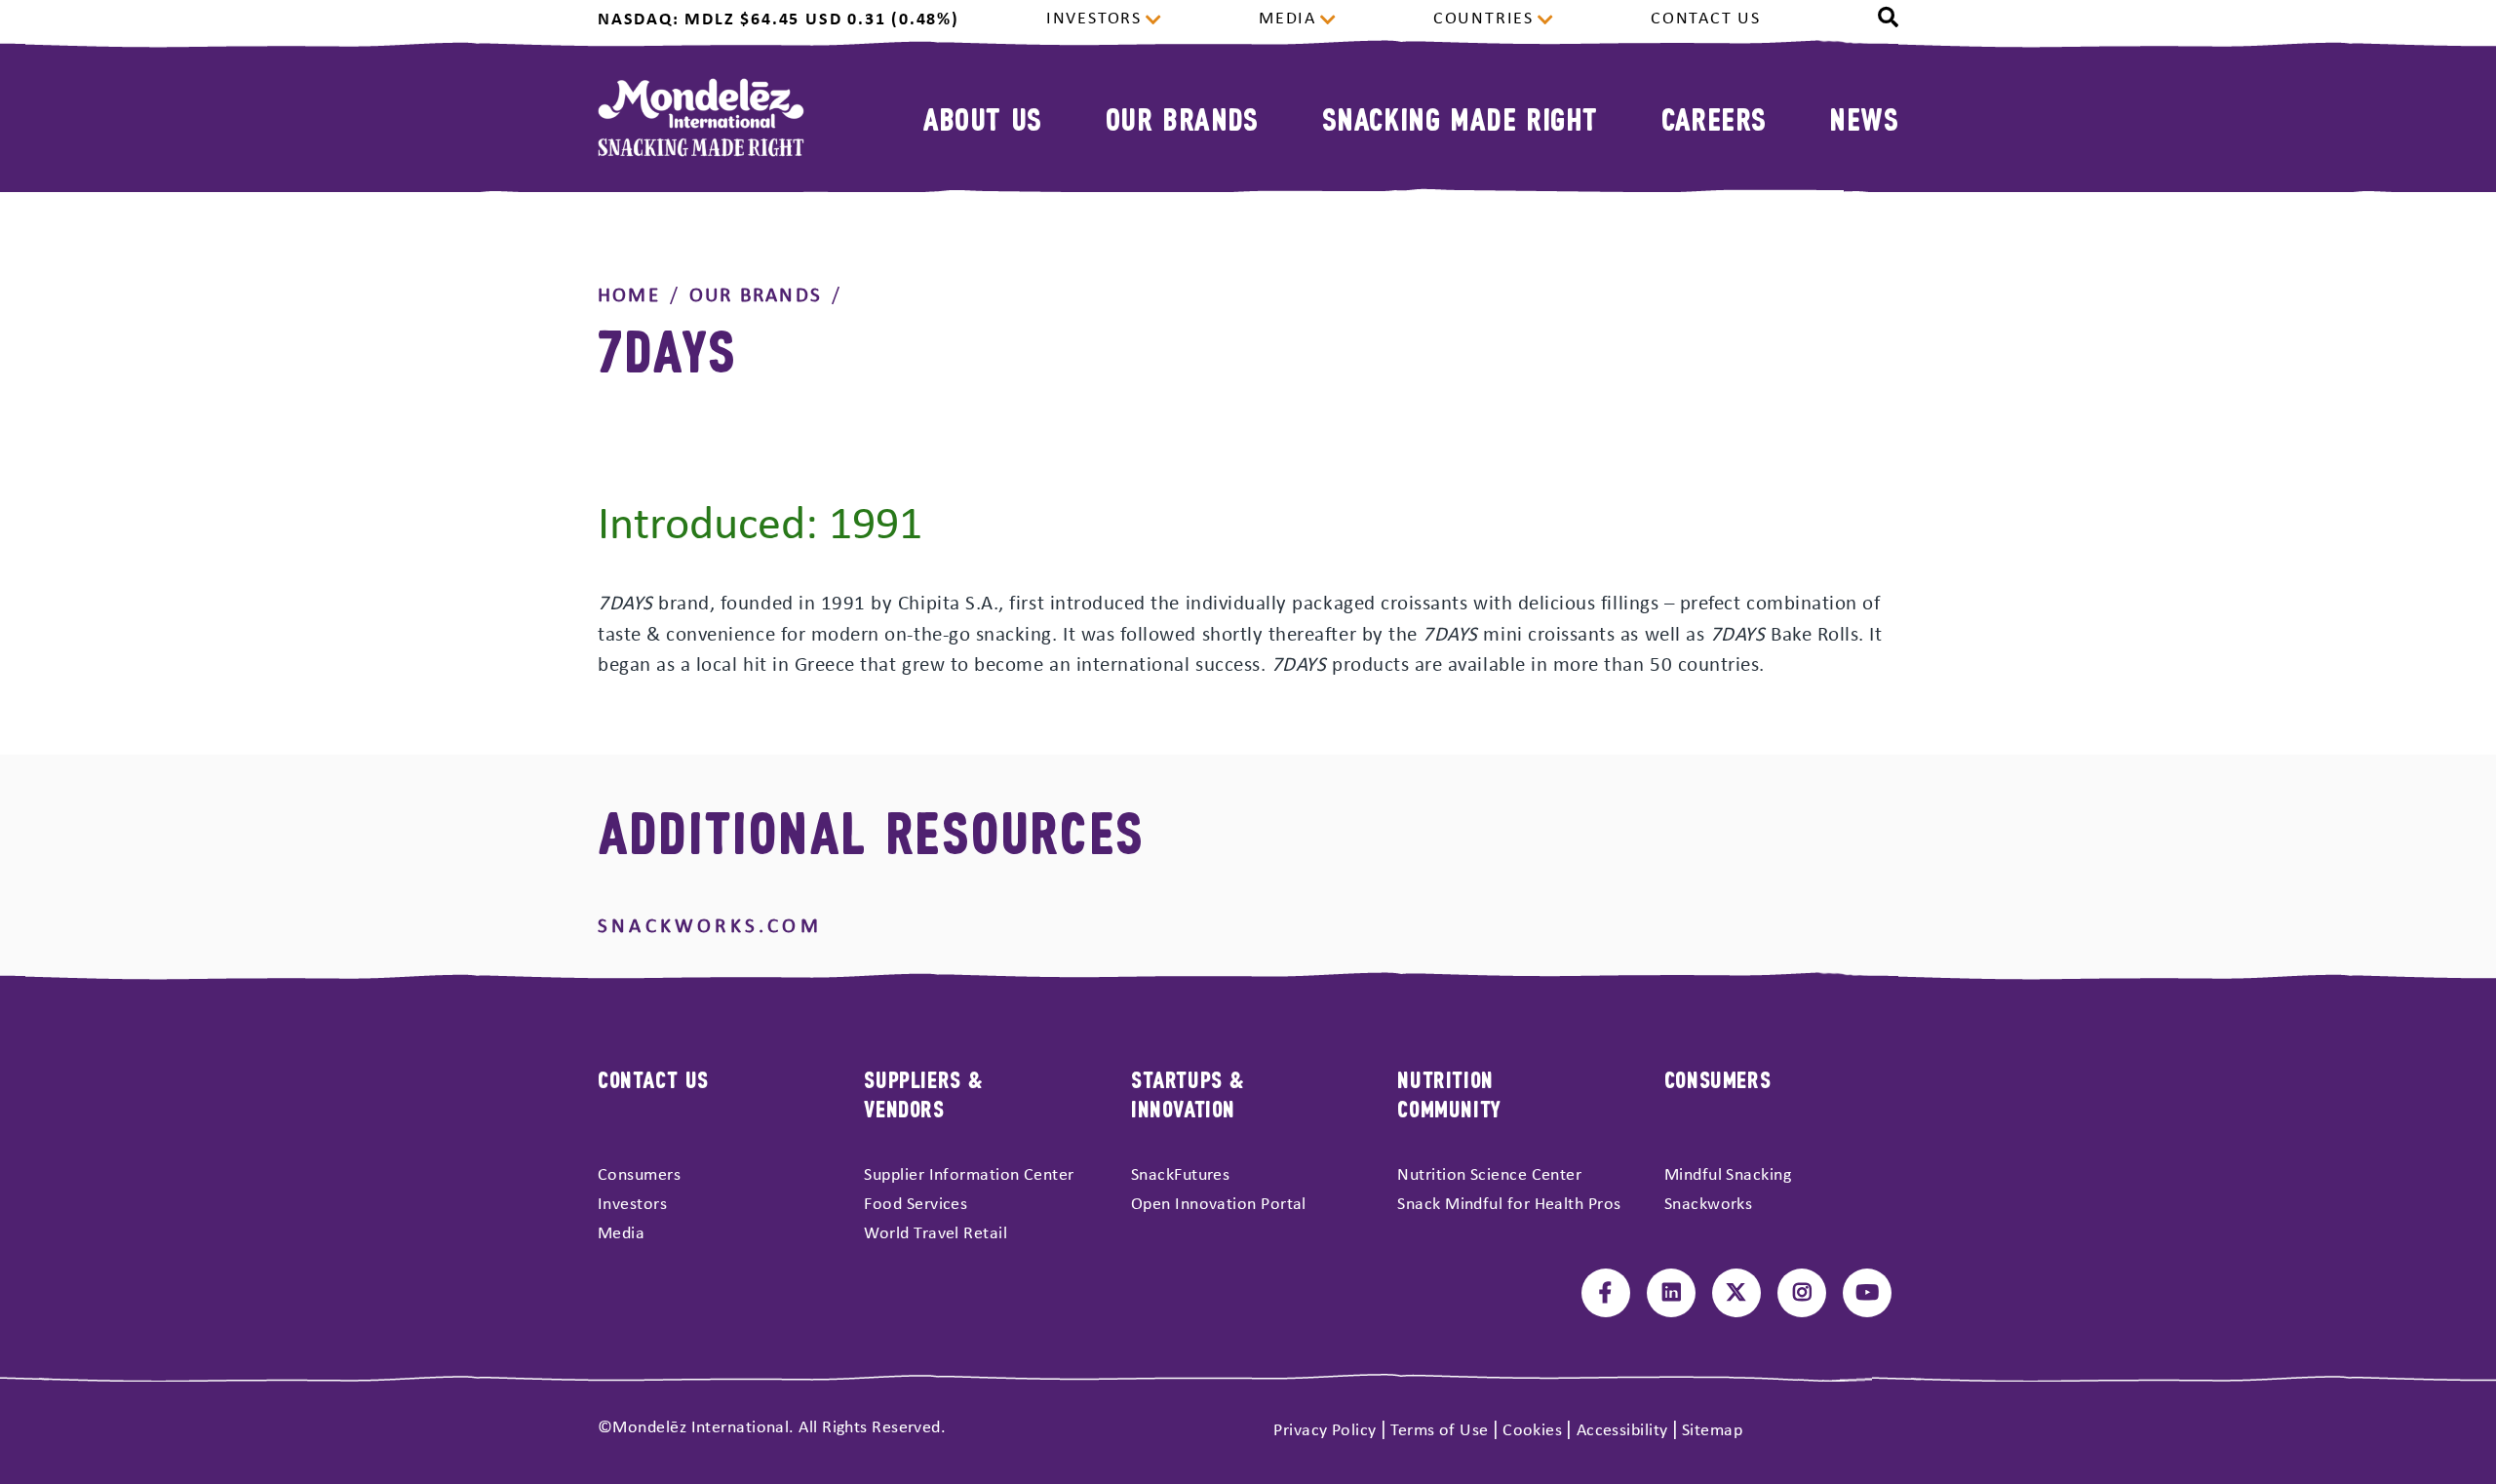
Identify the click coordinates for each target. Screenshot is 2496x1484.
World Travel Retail (936, 1234)
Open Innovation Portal (1219, 1205)
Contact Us (1706, 20)
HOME (629, 296)
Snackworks (1709, 1205)
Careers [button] (1714, 117)
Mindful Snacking (1728, 1175)
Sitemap (1712, 1431)
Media (621, 1234)
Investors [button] (1094, 20)
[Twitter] (1736, 1293)
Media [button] (1287, 20)
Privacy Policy (1325, 1431)
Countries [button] (1483, 20)
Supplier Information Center (969, 1175)
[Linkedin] (1671, 1293)
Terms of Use (1439, 1431)
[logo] (701, 117)
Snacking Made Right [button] (1460, 117)
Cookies (1532, 1431)
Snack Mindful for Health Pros (1509, 1205)
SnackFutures (1180, 1175)
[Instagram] (1802, 1293)
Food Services (916, 1205)
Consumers (639, 1175)
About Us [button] (983, 117)
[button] (1888, 20)
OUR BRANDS (756, 296)
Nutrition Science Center (1489, 1175)
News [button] (1864, 117)
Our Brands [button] (1182, 117)
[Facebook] (1606, 1293)
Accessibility (1622, 1431)
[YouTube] (1867, 1293)
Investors (632, 1205)
